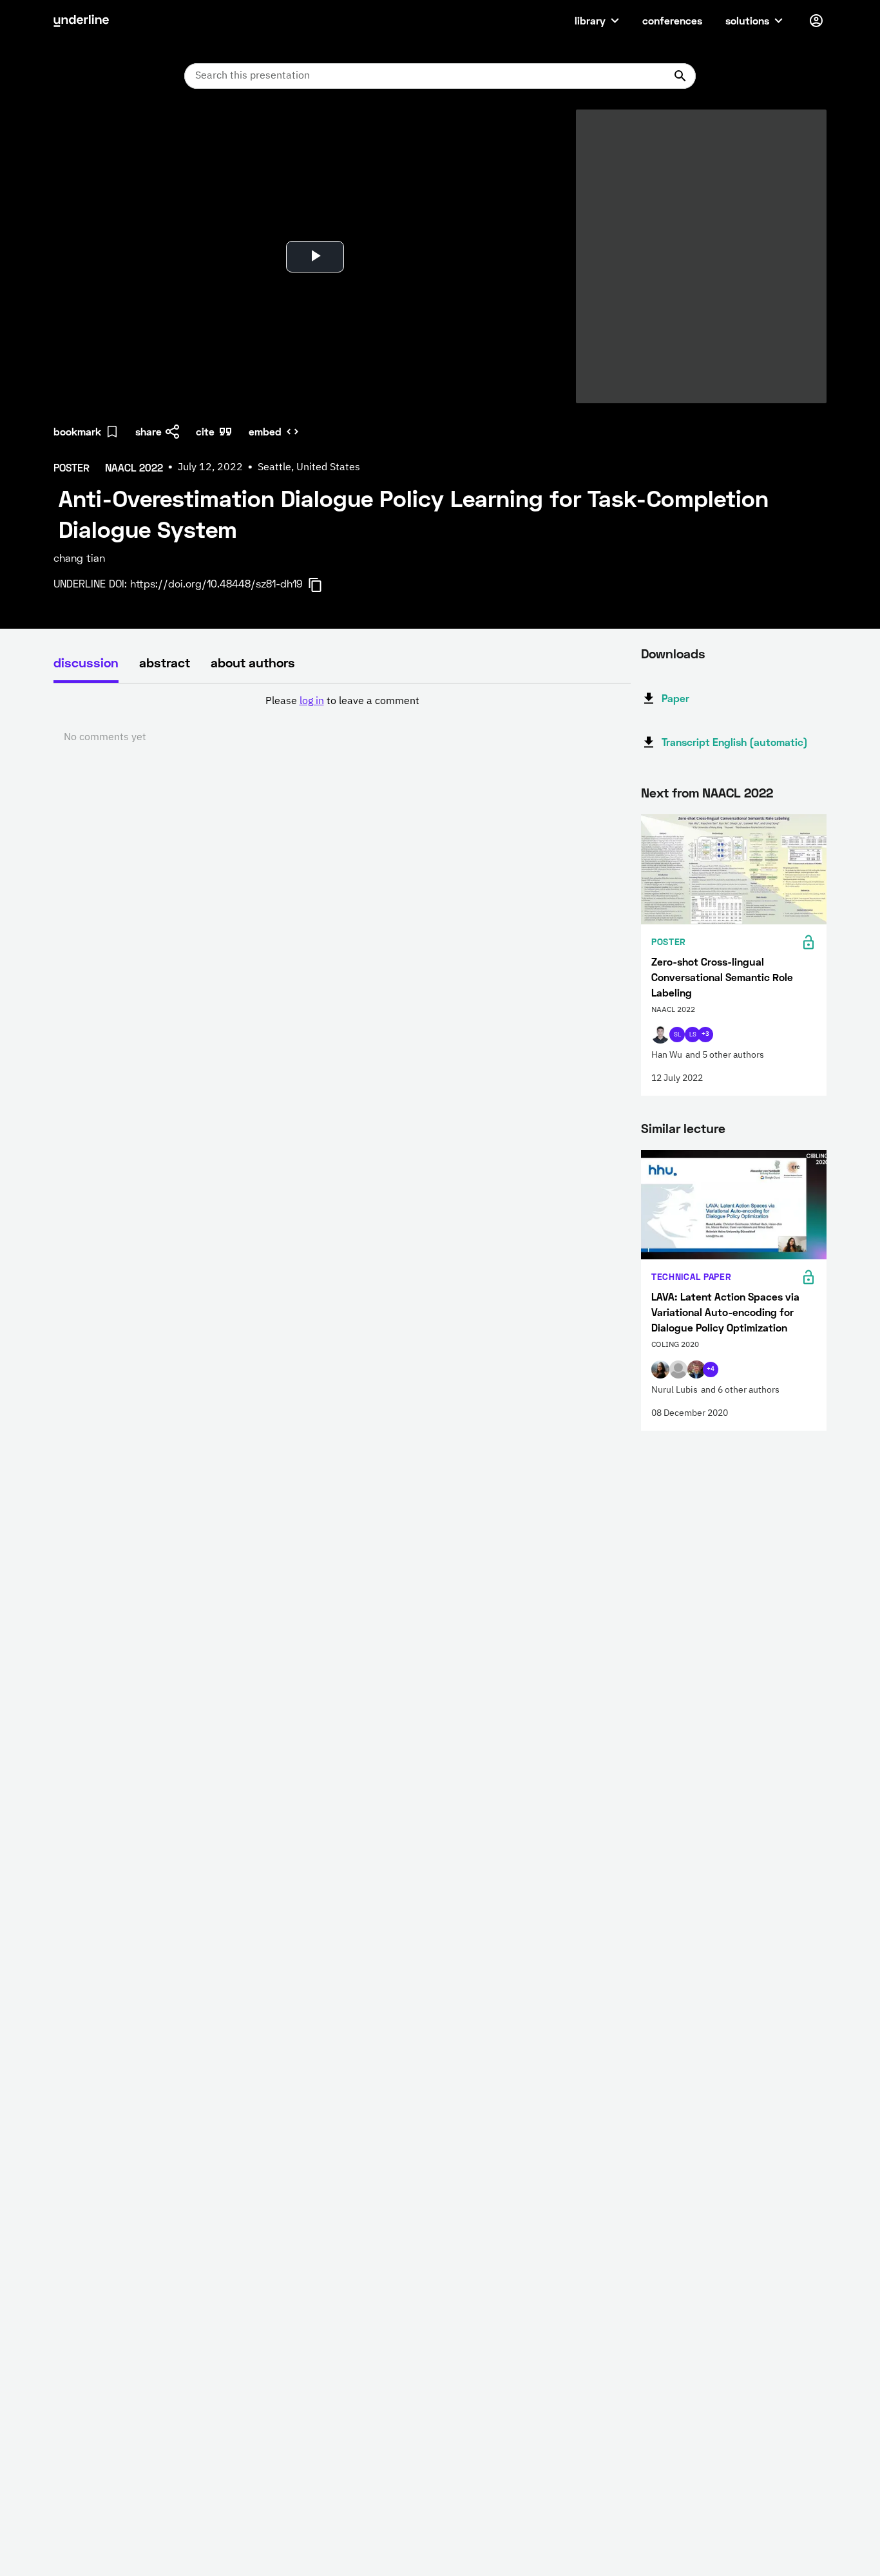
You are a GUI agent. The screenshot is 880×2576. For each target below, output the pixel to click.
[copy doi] (323, 585)
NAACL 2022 (738, 792)
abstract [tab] (165, 662)
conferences (672, 20)
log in (312, 701)
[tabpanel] (342, 720)
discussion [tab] (86, 662)
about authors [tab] (253, 662)
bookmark (77, 431)
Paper (675, 698)
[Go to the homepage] (81, 21)
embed (265, 431)
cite (205, 431)
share (148, 431)
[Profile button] (816, 21)
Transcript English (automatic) (735, 742)
